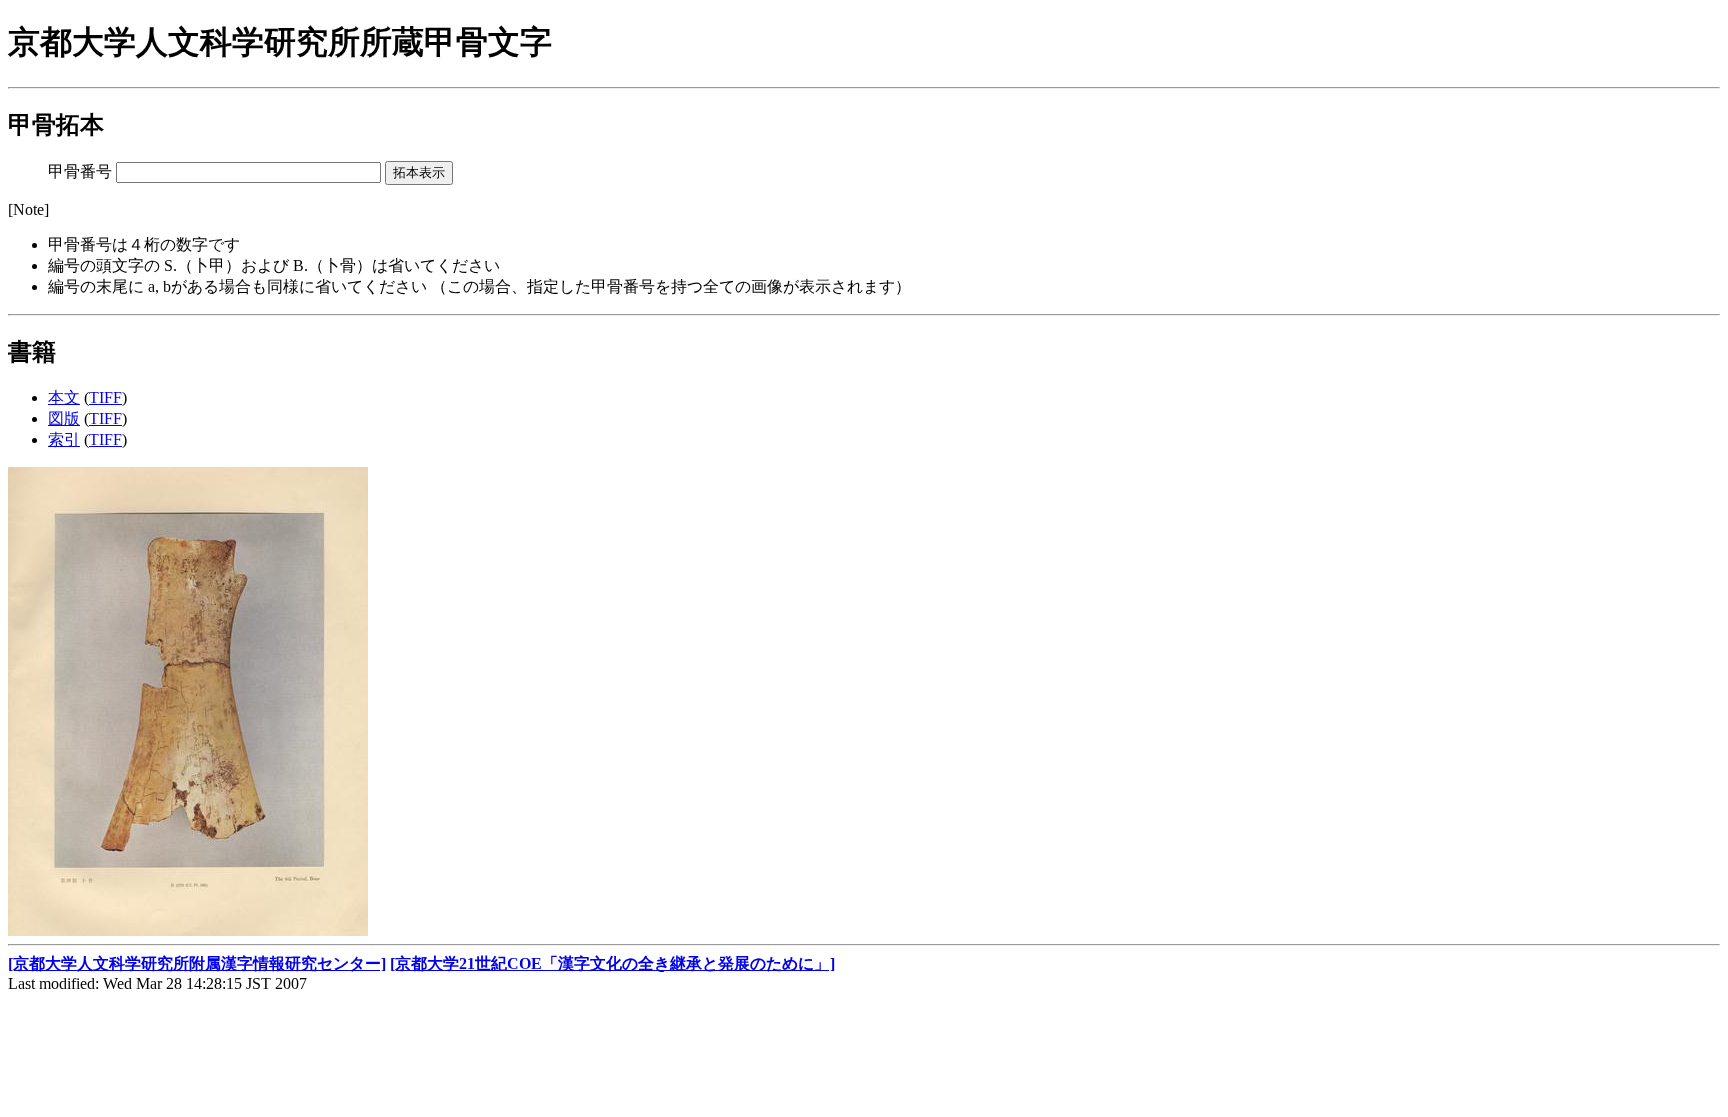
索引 (64, 439)
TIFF (105, 397)
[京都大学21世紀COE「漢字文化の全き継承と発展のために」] (612, 963)
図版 (64, 418)
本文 (64, 397)
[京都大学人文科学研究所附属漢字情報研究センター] (197, 963)
